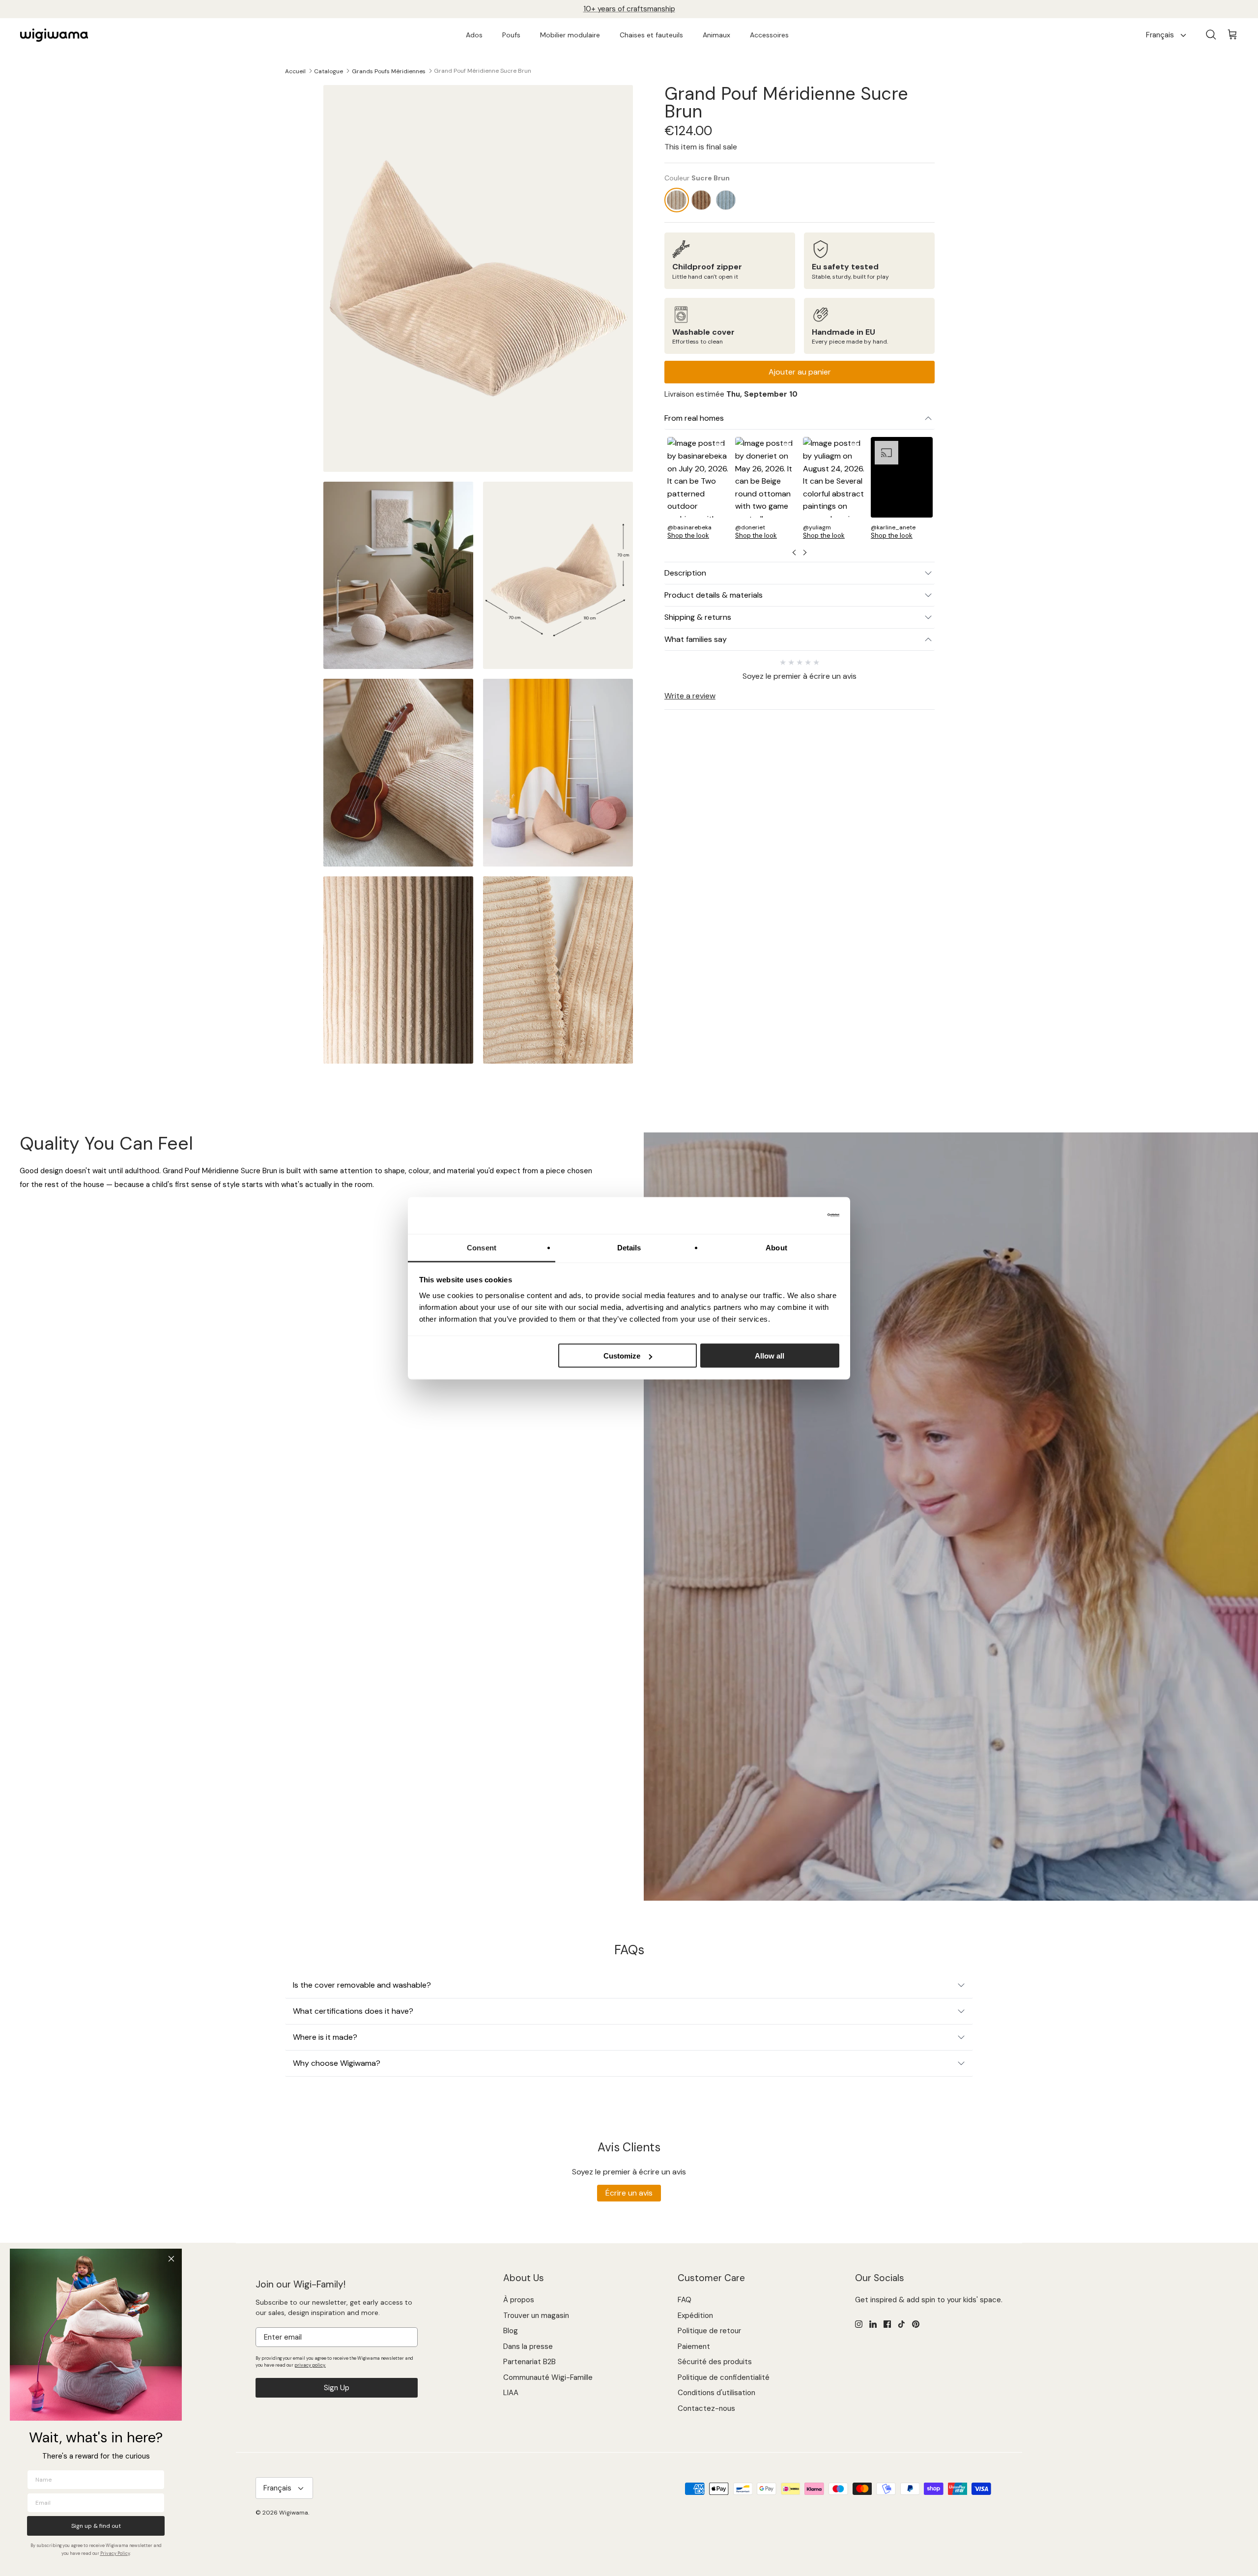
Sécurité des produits (715, 2362)
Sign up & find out (96, 2526)
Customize (622, 1356)
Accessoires (769, 35)
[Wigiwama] (54, 35)
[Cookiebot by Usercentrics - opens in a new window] (796, 1216)
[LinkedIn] (873, 2324)
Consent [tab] (482, 1247)
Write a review (690, 696)
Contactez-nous (706, 2408)
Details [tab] (629, 1247)
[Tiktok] (901, 2324)
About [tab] (776, 1247)
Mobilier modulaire (570, 35)
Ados (474, 35)
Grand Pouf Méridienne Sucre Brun (483, 71)
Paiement (694, 2346)
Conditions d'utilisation (716, 2393)
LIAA (511, 2393)
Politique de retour (709, 2331)
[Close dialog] (171, 2259)
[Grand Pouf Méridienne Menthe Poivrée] (726, 200)
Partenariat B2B (529, 2362)
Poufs (511, 35)
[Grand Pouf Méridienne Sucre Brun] (677, 200)
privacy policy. (310, 2365)
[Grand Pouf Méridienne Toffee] (701, 200)
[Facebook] (887, 2324)
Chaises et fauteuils (651, 35)
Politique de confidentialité (724, 2377)
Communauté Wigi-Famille (548, 2377)
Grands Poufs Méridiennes (389, 71)
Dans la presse (528, 2346)
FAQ (685, 2300)
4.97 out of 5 (646, 9)
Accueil (295, 71)
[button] (698, 491)
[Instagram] (859, 2324)
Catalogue (329, 71)
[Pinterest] (916, 2324)
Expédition (695, 2316)
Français (1160, 35)
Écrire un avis (629, 2193)
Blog (511, 2331)
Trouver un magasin (536, 2316)
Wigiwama (294, 2513)
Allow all (770, 1356)
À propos (519, 2300)
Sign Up (337, 2388)
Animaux (716, 35)
